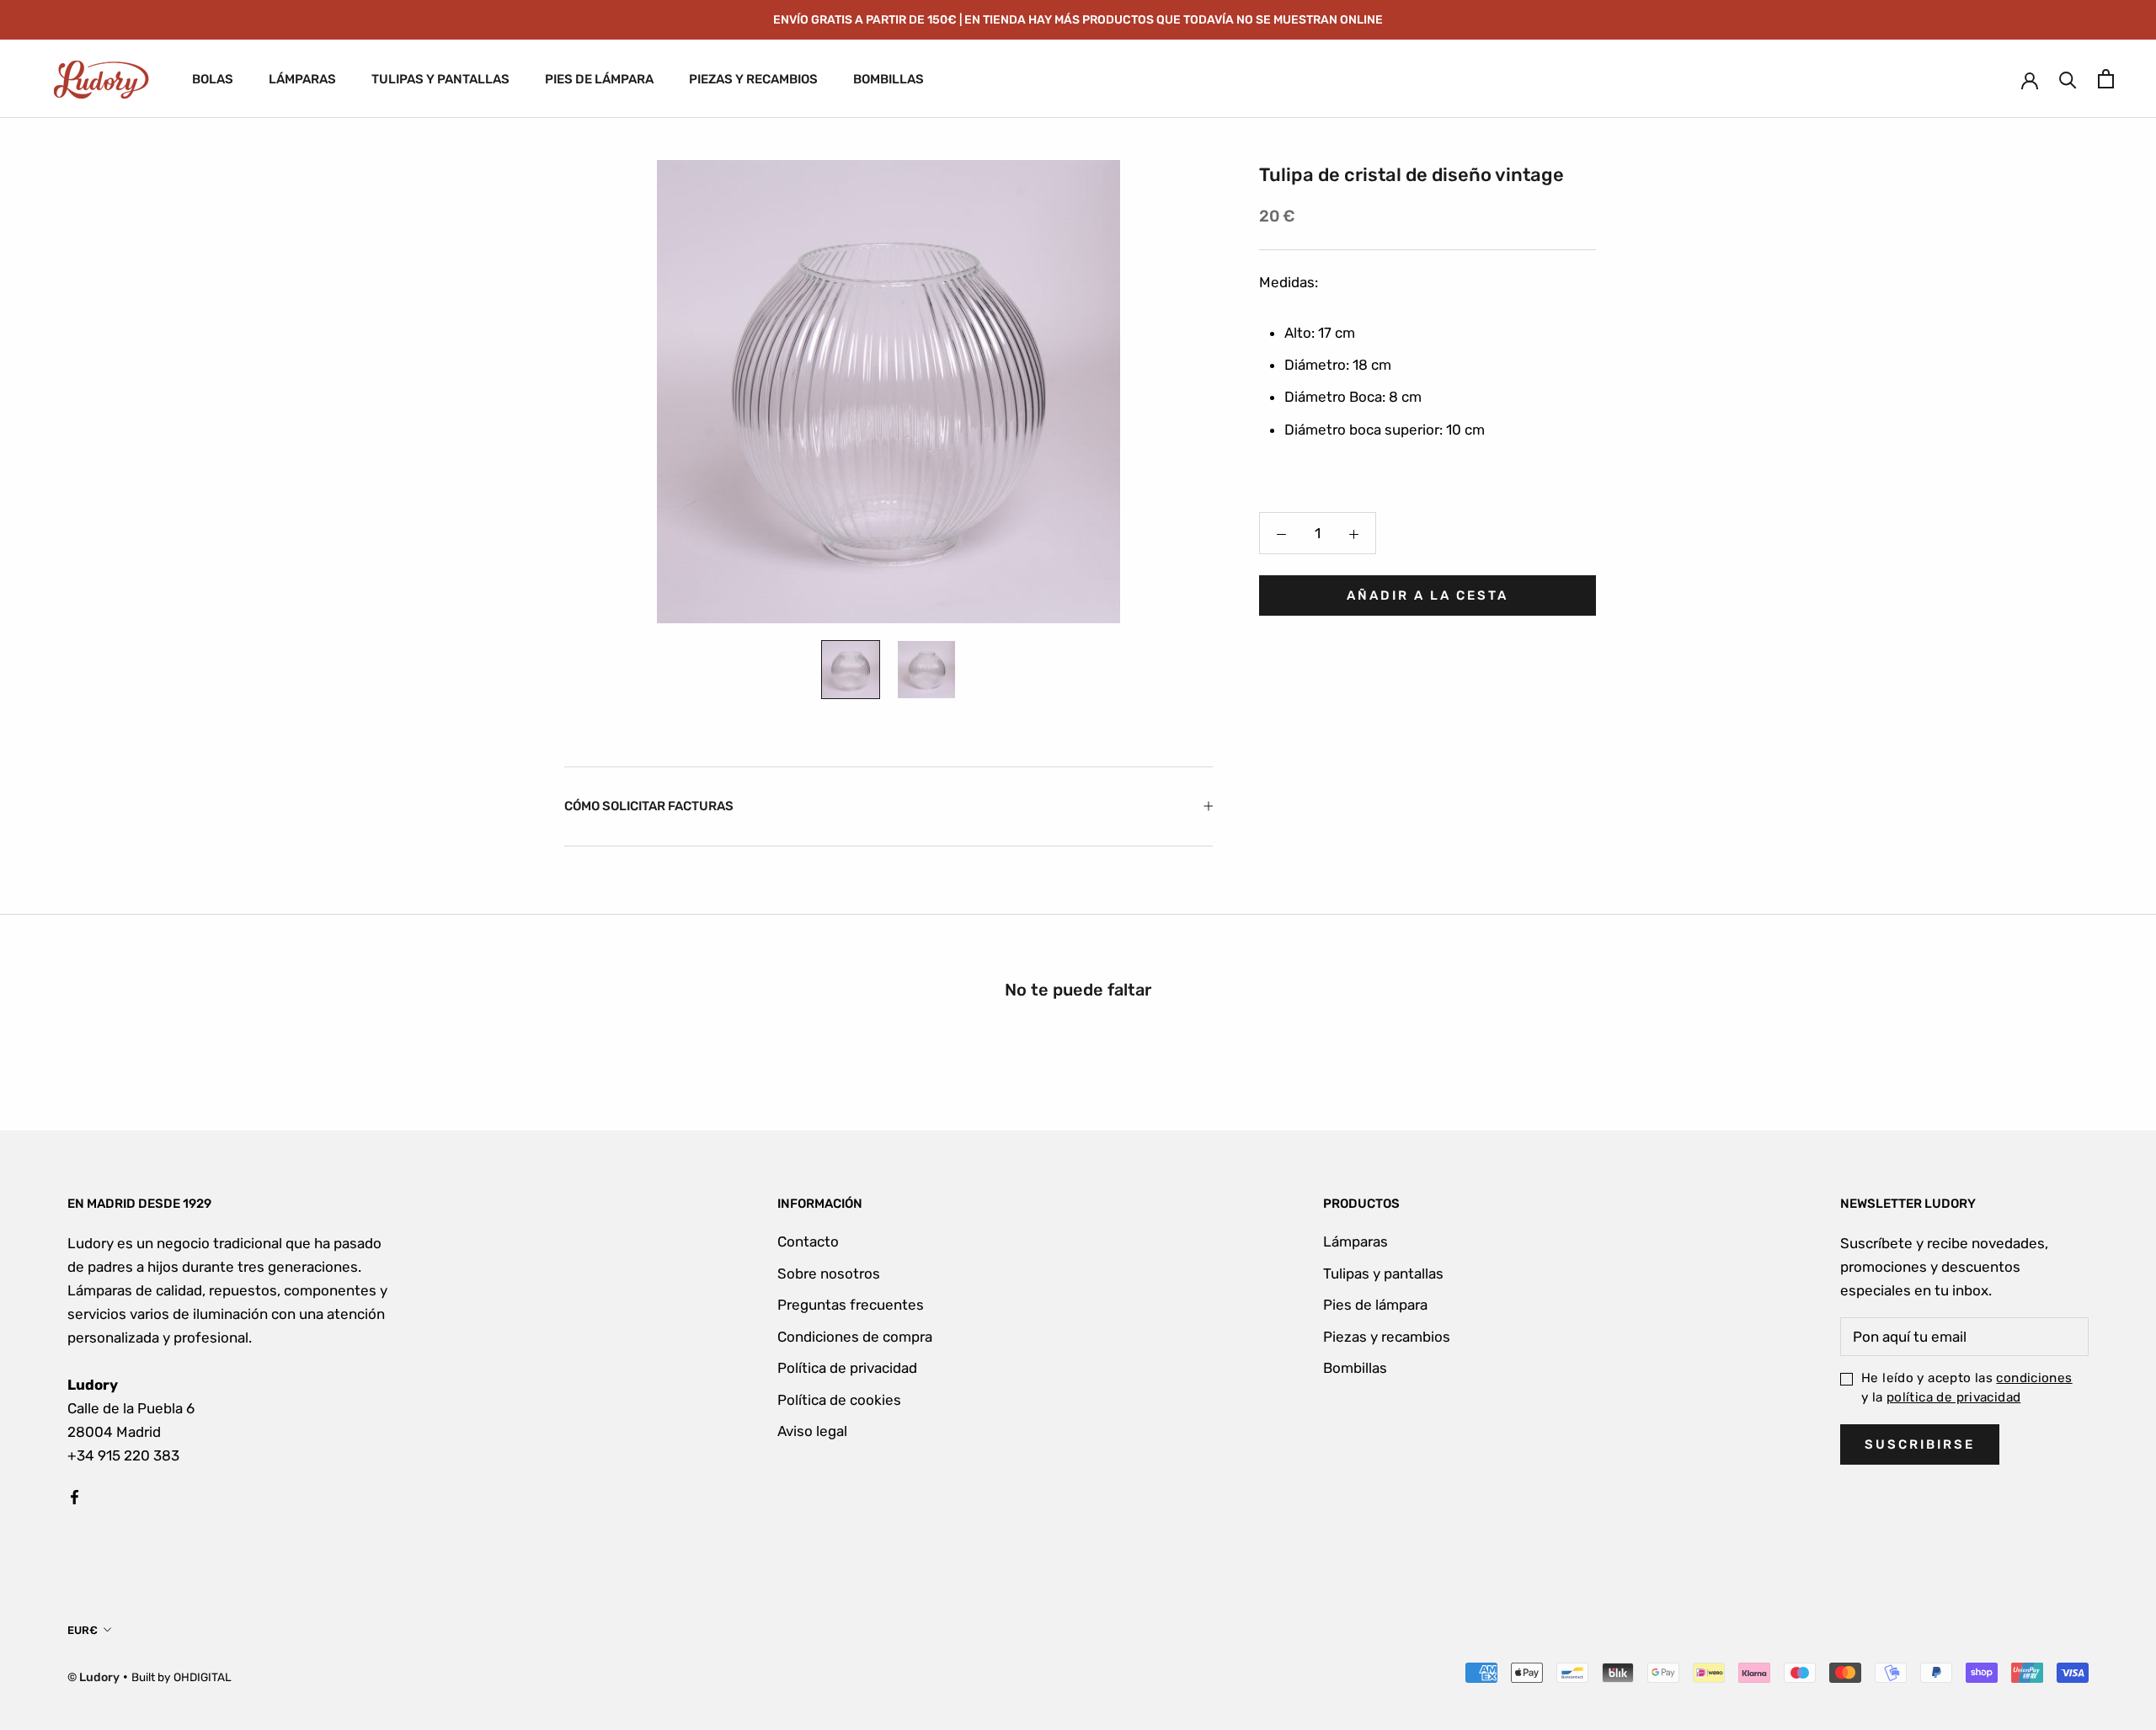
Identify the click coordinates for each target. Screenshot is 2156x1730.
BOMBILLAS (889, 80)
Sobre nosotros (829, 1273)
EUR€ (83, 1630)
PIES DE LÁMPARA (599, 80)
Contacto (808, 1241)
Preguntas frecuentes (851, 1305)
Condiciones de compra (855, 1337)
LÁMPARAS (302, 80)
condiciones (2034, 1378)
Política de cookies (839, 1400)
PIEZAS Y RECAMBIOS (753, 80)
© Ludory (93, 1677)
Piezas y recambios (1387, 1337)
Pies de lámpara (1375, 1305)
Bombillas (1355, 1368)
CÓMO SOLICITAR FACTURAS (649, 806)
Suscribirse (1920, 1444)
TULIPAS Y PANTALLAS (440, 80)
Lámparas (1356, 1241)
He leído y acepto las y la (1967, 1388)
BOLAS (213, 80)
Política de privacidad (847, 1368)
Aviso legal (812, 1431)
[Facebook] (75, 1496)
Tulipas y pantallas (1383, 1273)
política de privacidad (1953, 1397)
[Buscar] (2068, 79)
